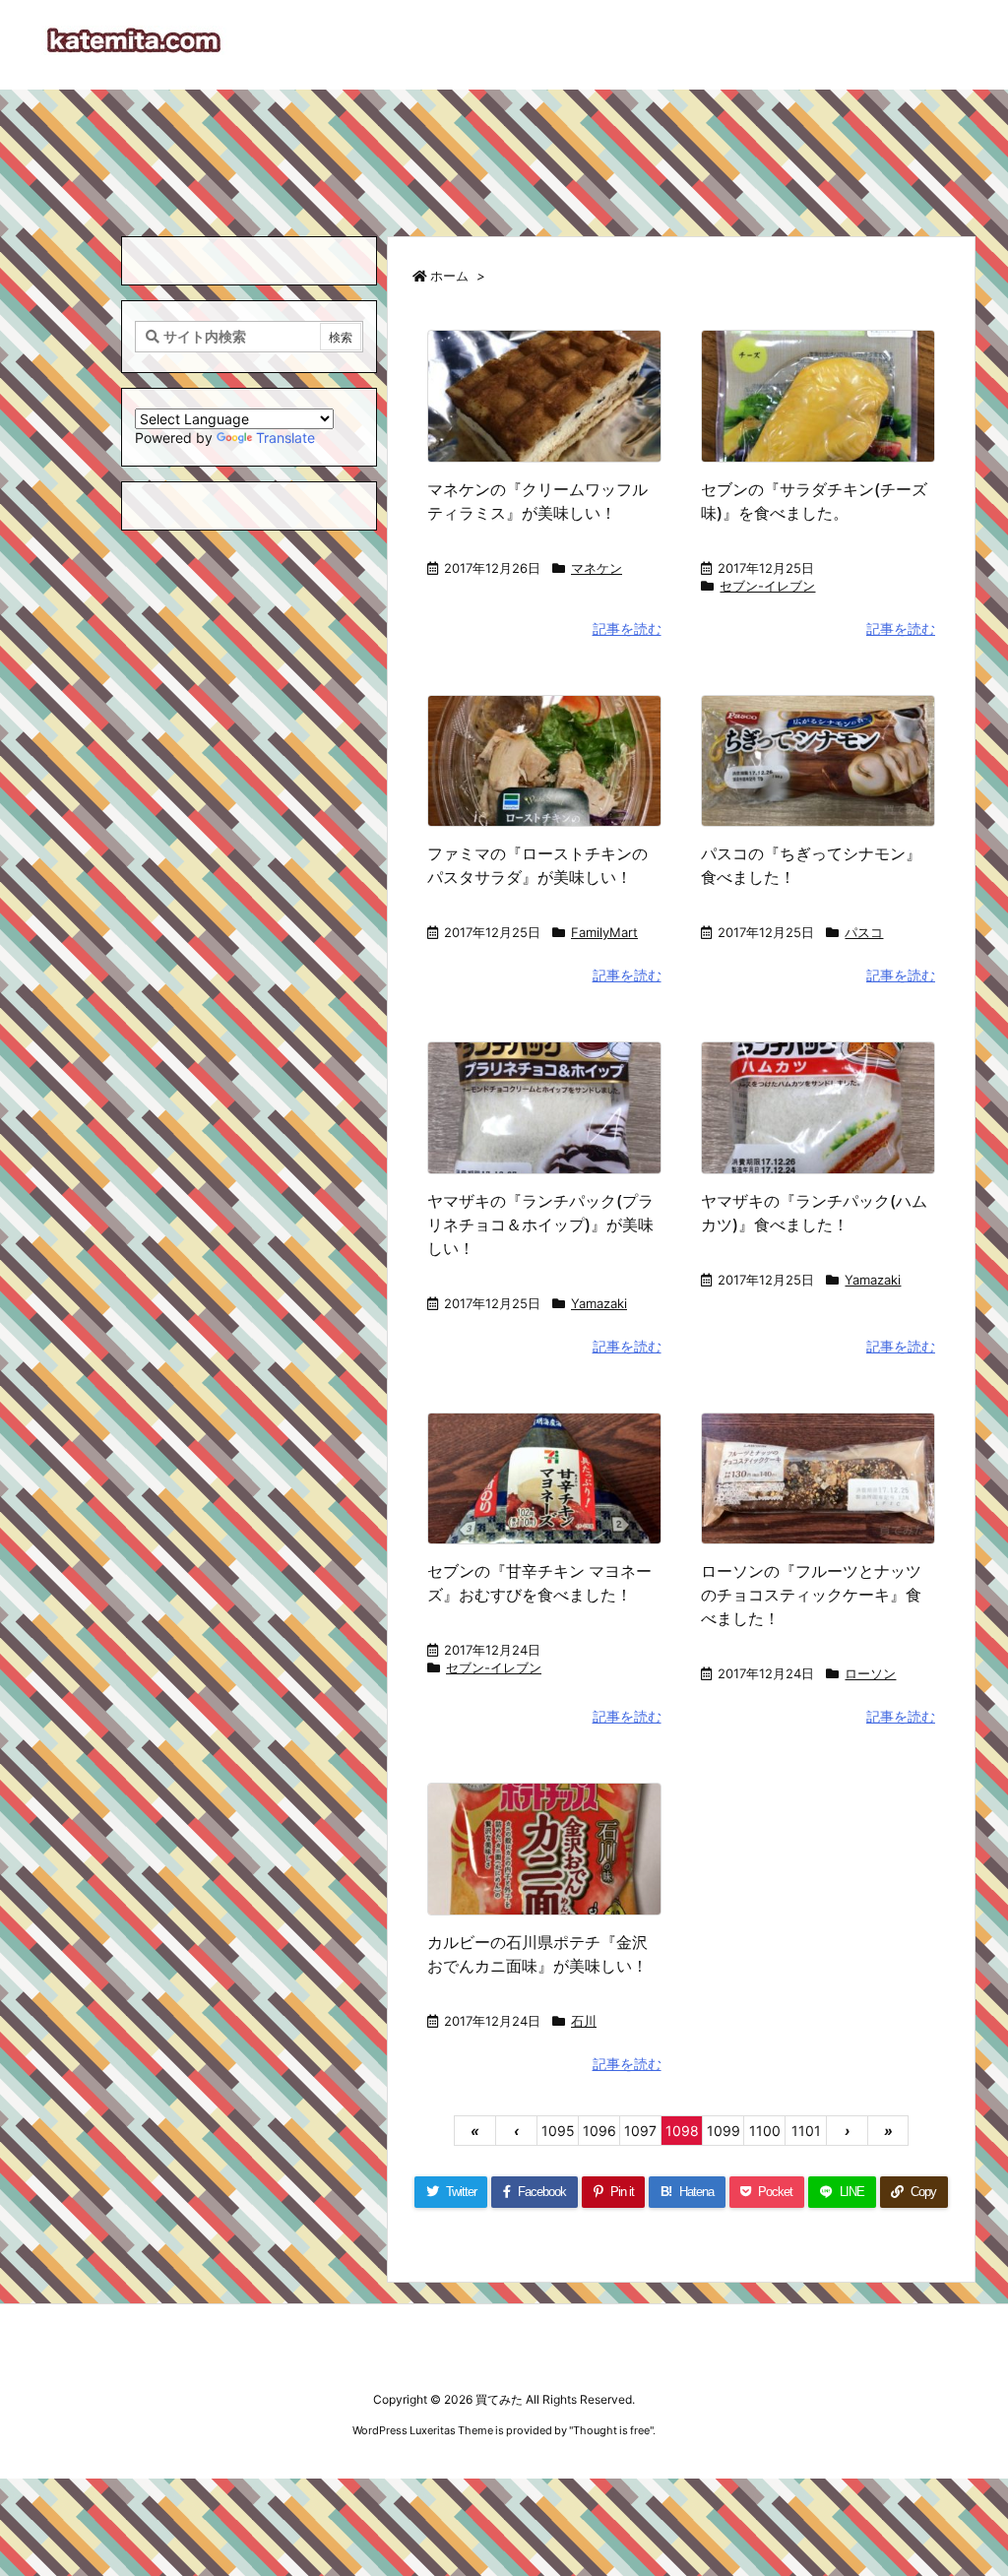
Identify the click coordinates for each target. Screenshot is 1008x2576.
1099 (724, 2131)
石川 (584, 2021)
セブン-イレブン (767, 586)
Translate (285, 438)
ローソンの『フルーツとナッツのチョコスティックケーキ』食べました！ (811, 1595)
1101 (806, 2131)
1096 (599, 2131)
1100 (765, 2131)
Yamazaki (599, 1303)
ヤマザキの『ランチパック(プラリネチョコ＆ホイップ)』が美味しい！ (540, 1225)
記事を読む (627, 628)
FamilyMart (604, 932)
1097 (640, 2131)
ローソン (870, 1673)
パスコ (864, 932)
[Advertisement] (504, 154)
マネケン (597, 568)
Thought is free (611, 2430)
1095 (558, 2131)
